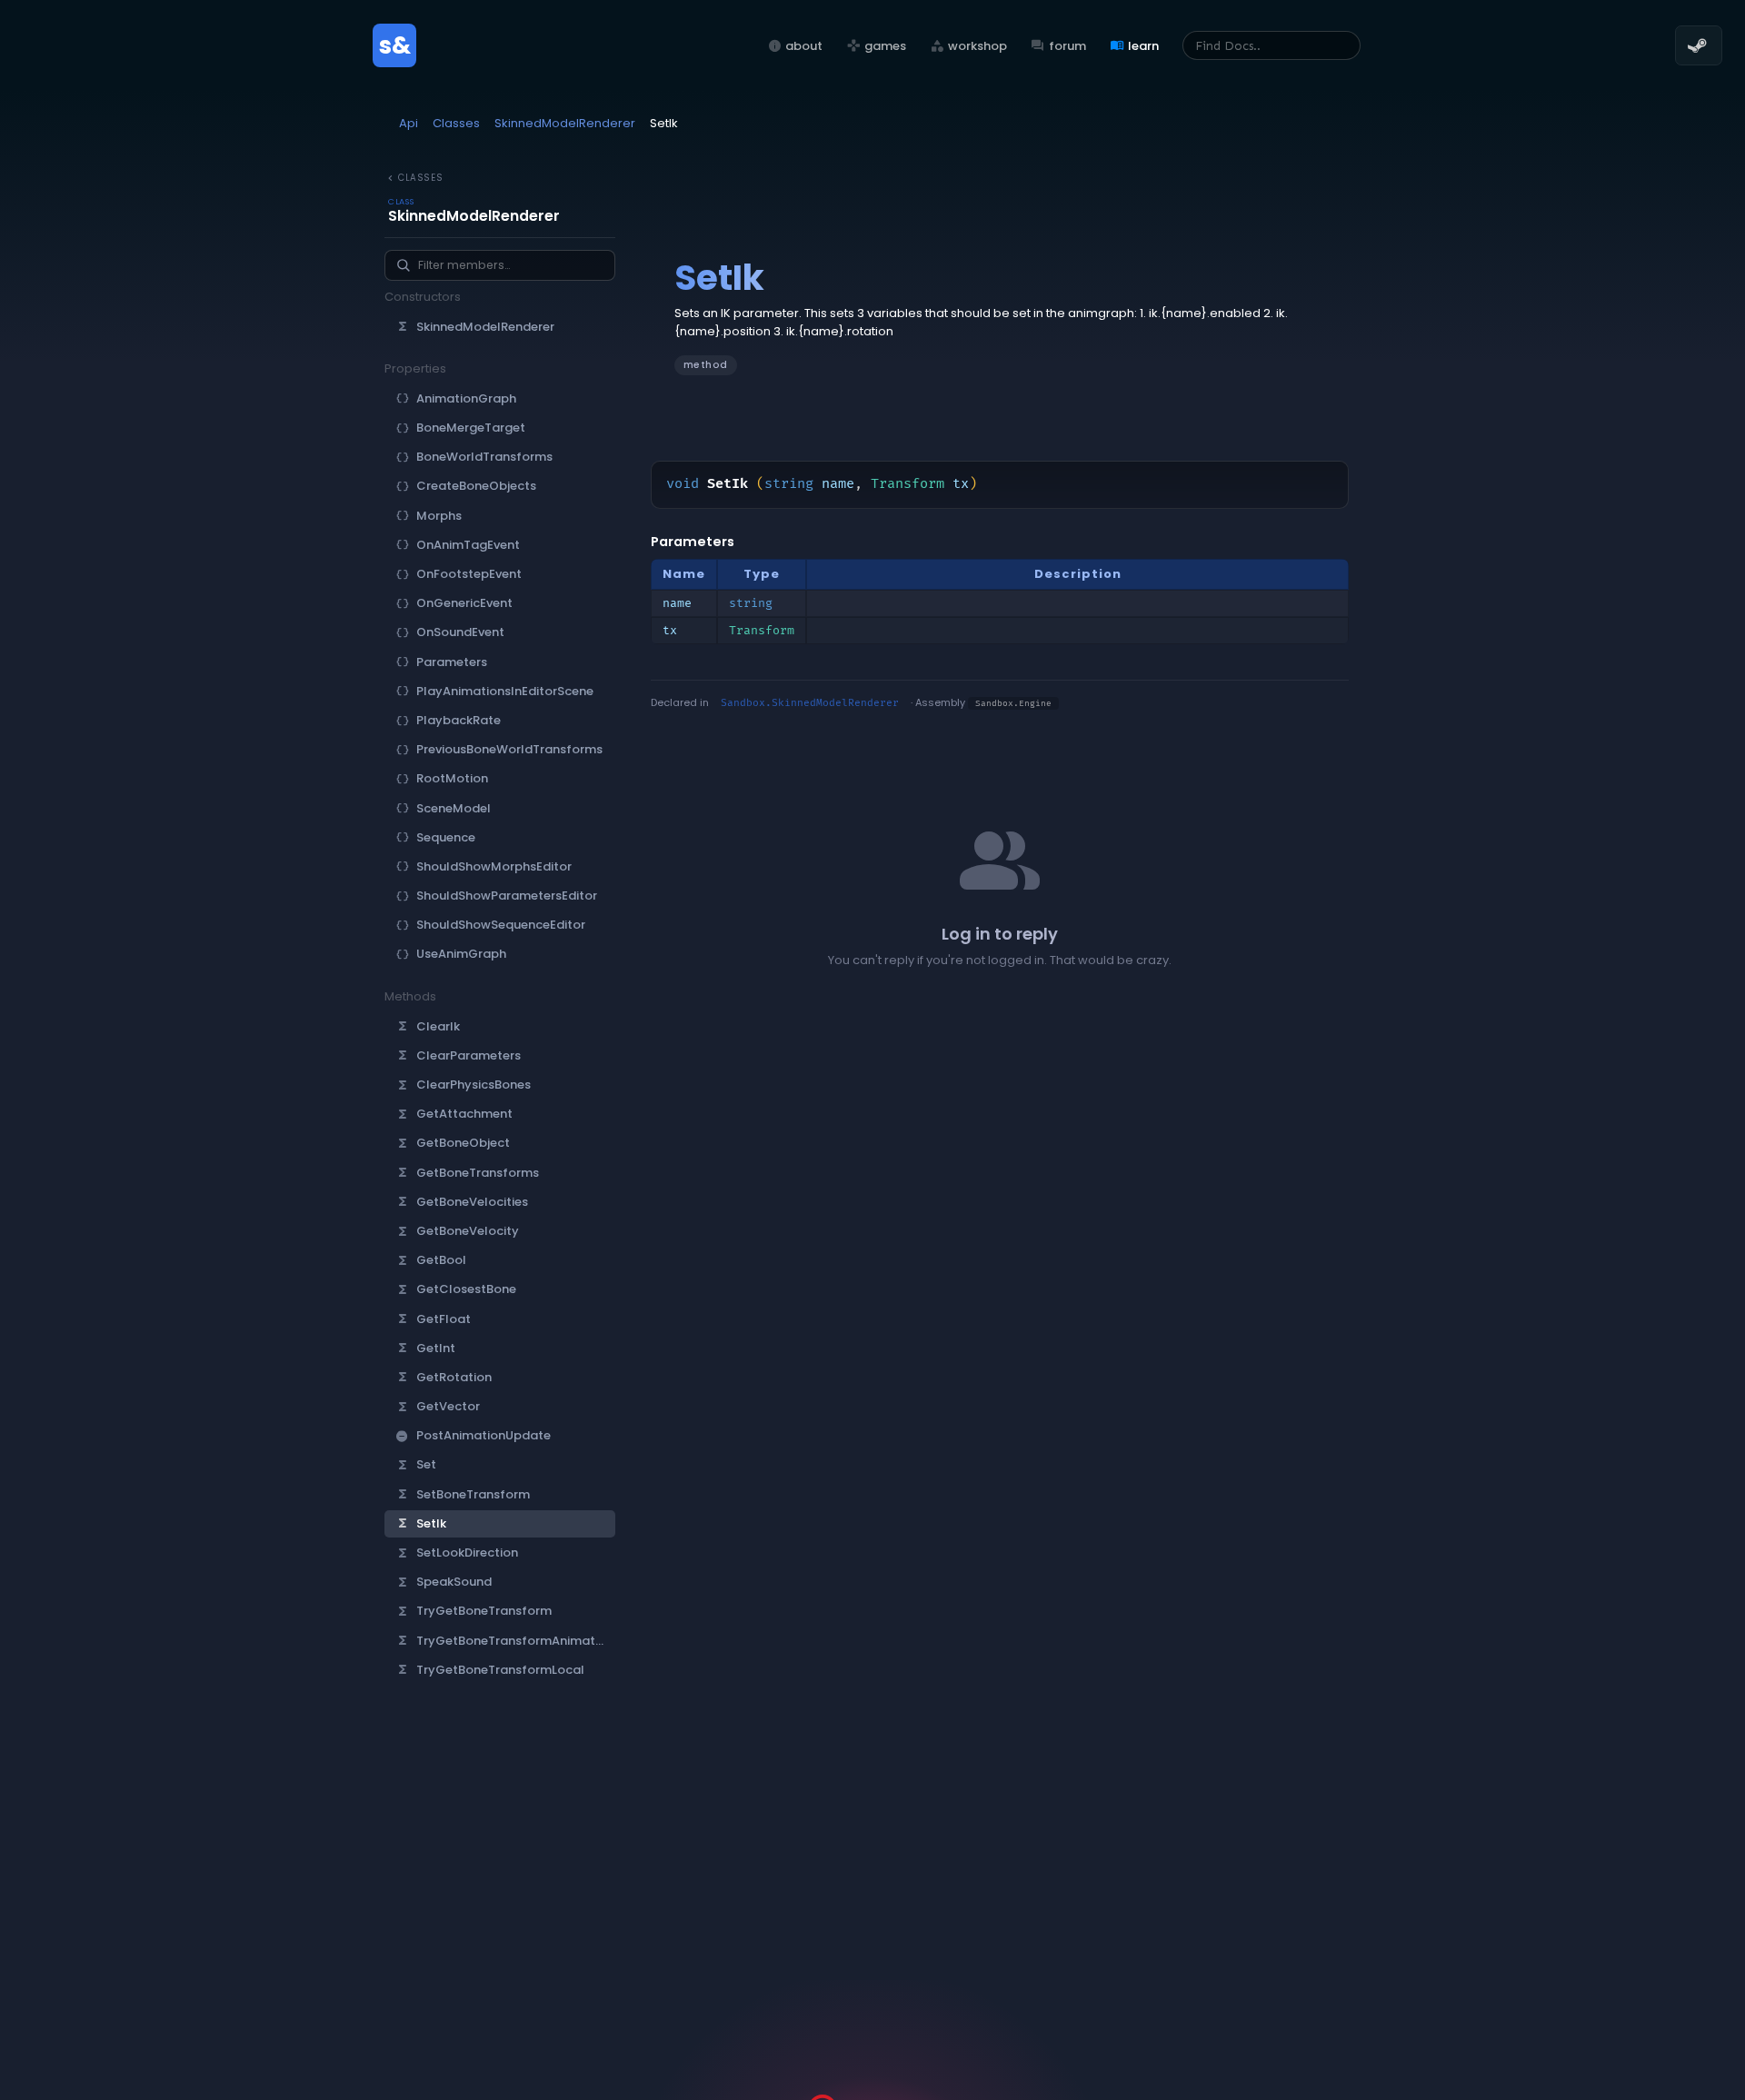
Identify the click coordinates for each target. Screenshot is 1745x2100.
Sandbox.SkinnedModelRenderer (810, 703)
